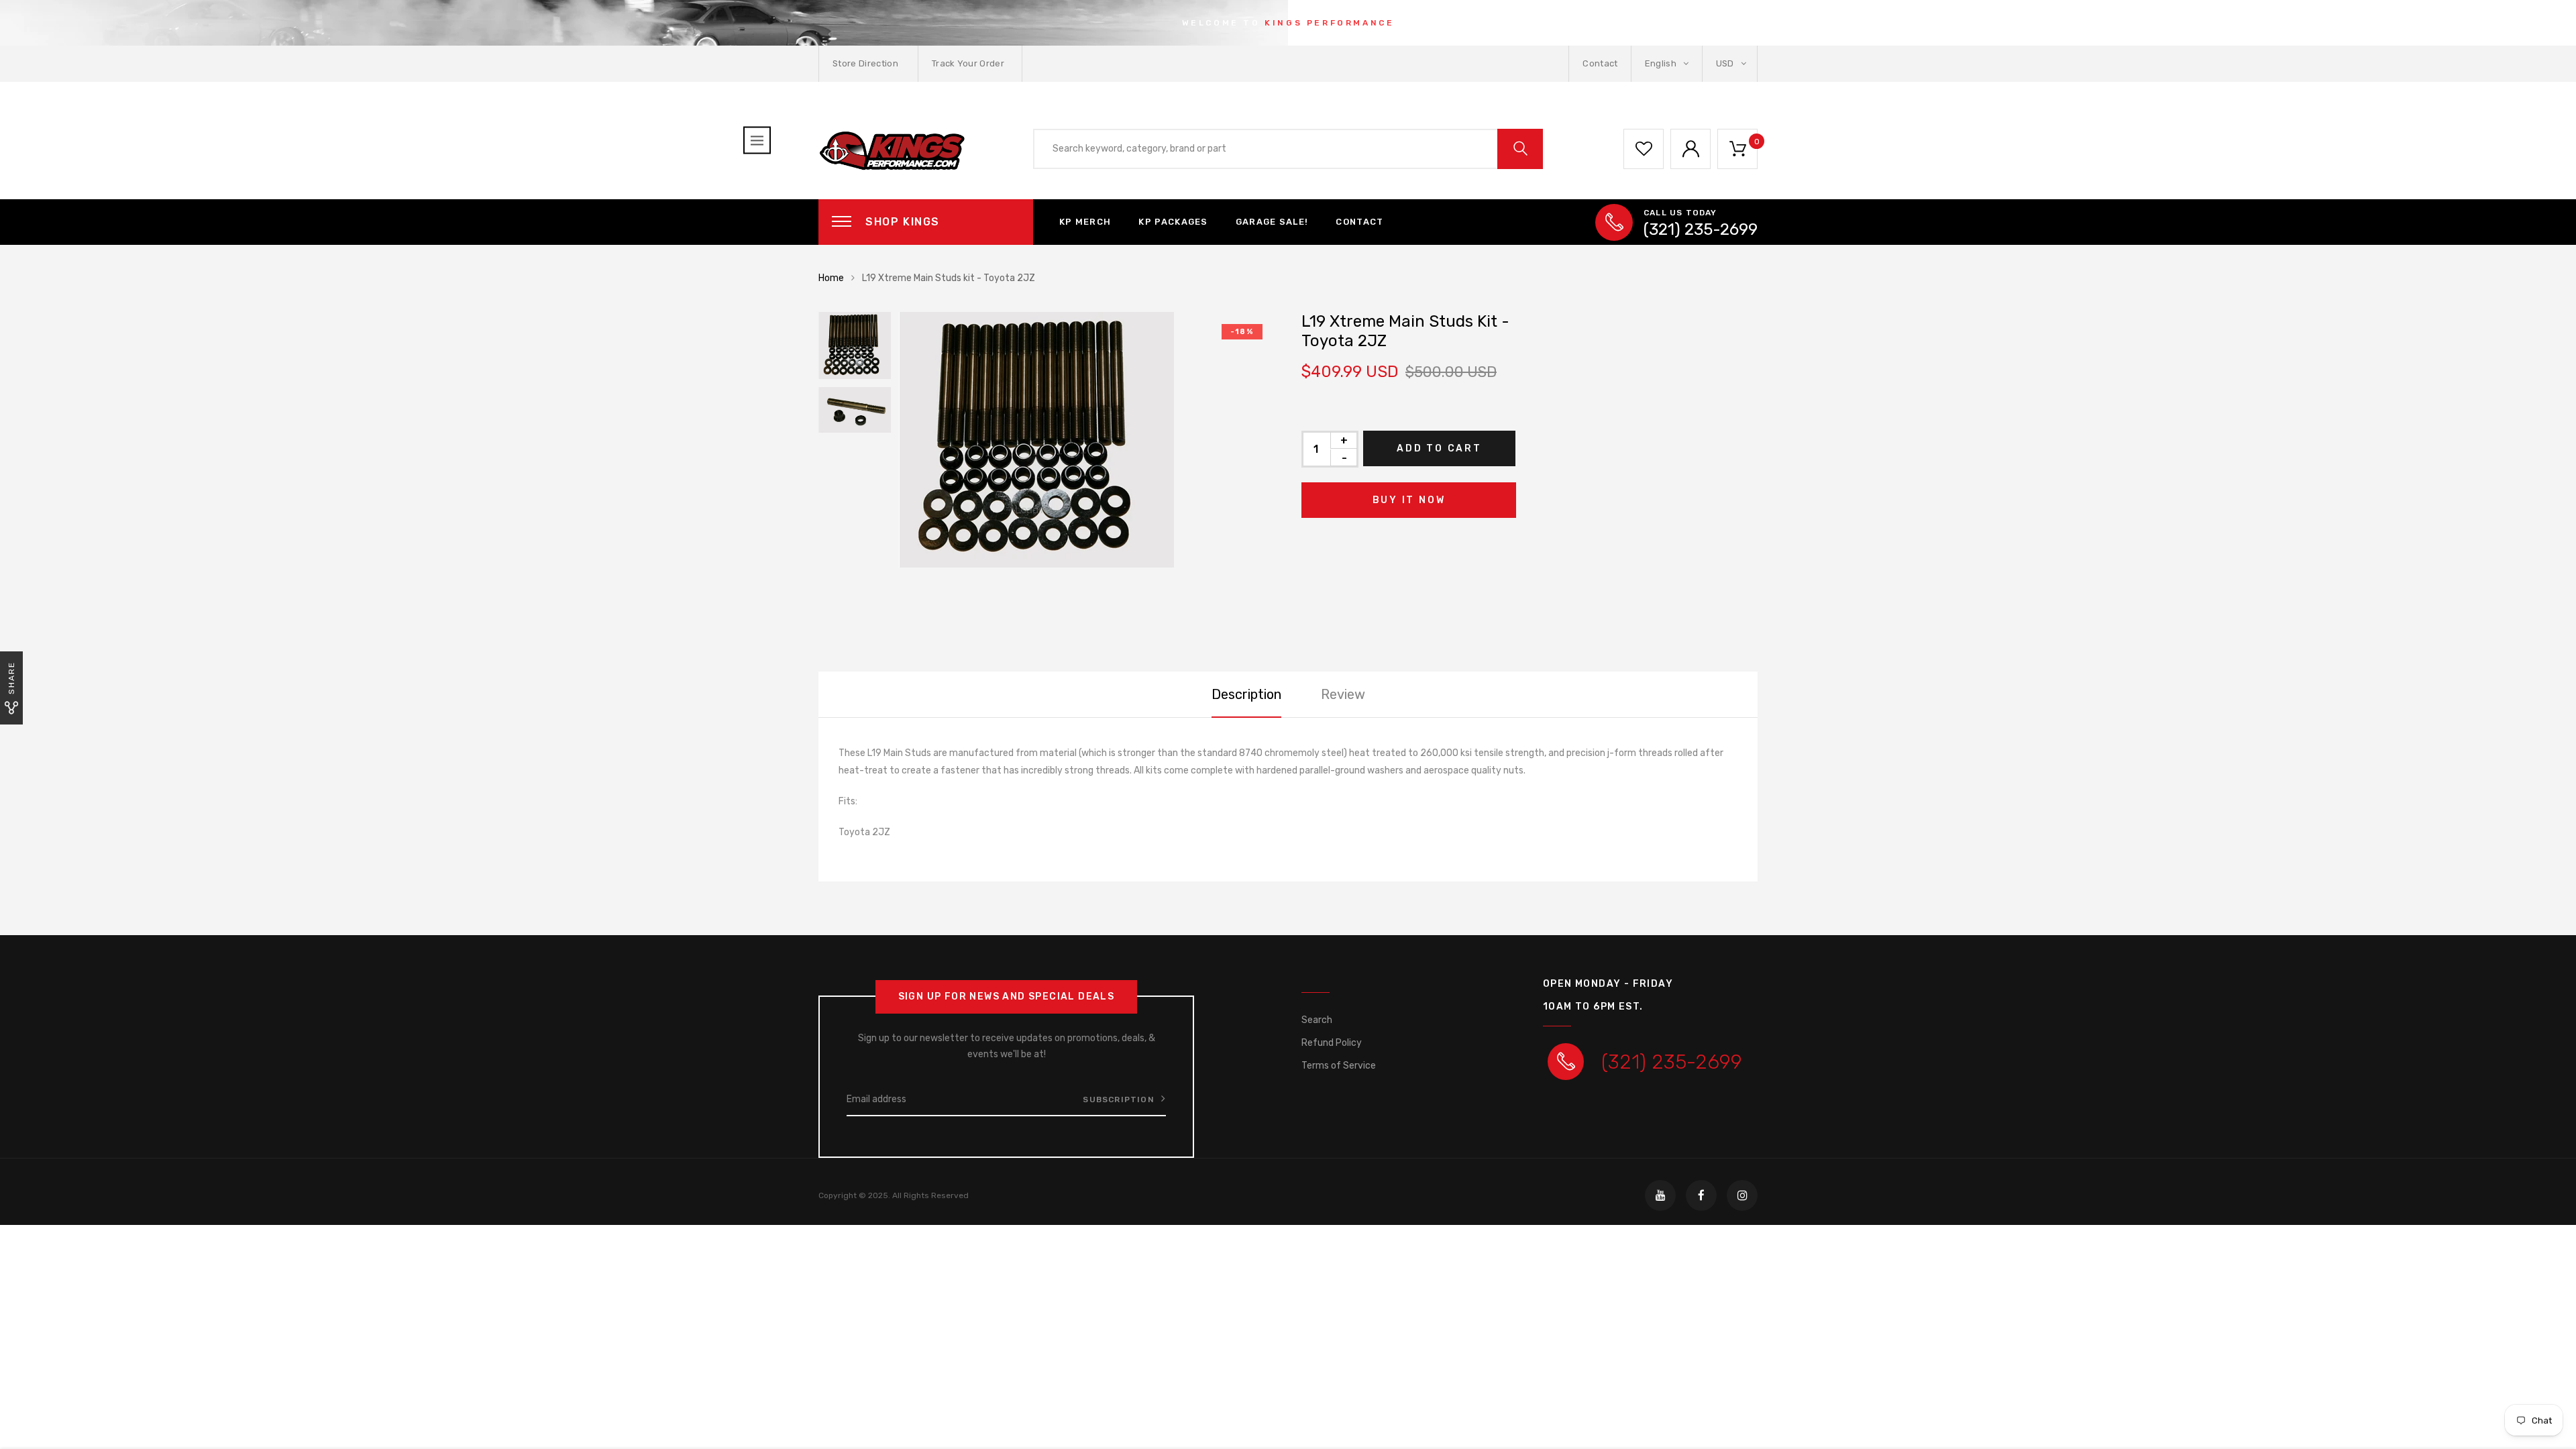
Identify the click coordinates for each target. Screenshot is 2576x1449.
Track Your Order (968, 63)
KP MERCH (1085, 222)
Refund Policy (1332, 1043)
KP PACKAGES (1173, 222)
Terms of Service (1339, 1066)
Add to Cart (1439, 448)
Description (1246, 694)
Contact (1600, 63)
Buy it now (1409, 500)
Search (1317, 1020)
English (1662, 63)
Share (11, 678)
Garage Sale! (1272, 222)
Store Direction (865, 63)
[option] (1087, 440)
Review (1343, 694)
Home (831, 278)
